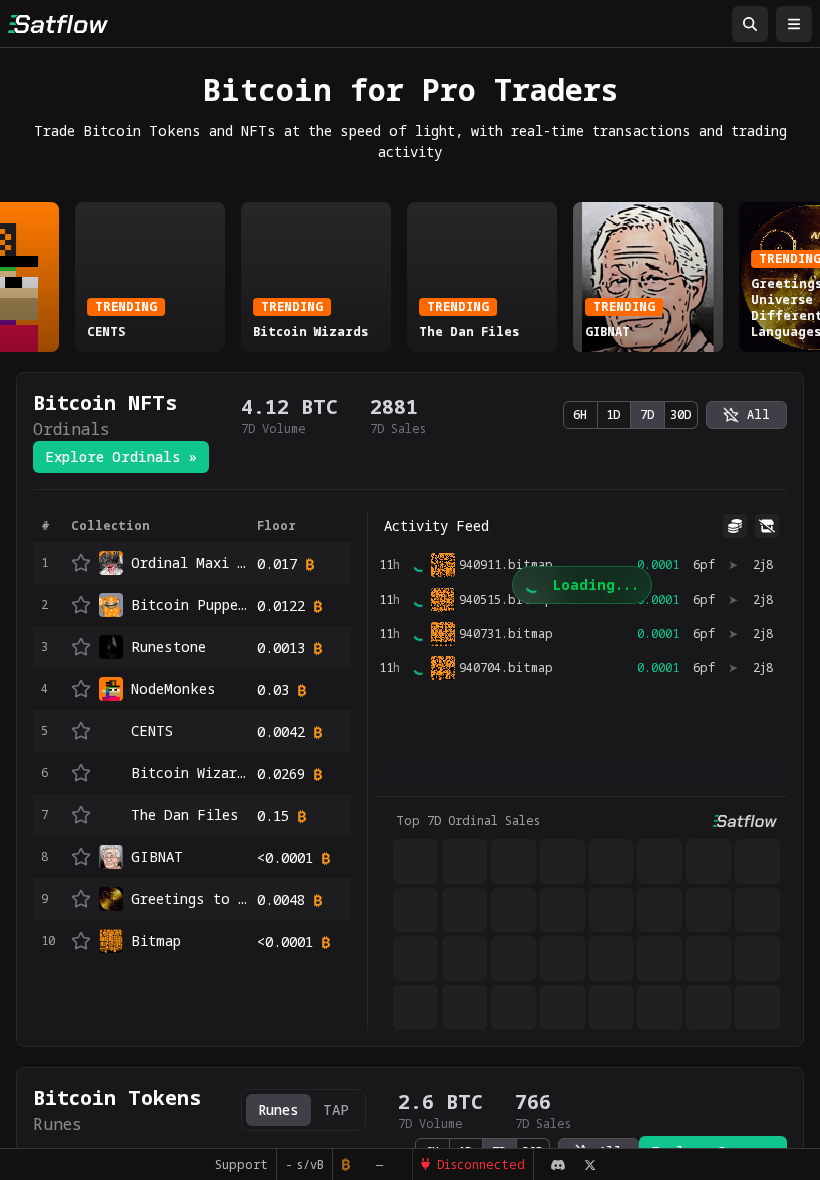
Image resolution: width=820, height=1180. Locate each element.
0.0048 (281, 899)
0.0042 (281, 731)
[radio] (746, 415)
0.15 (273, 815)
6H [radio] (580, 414)
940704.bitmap (506, 668)
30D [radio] (681, 414)
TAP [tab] (336, 1109)
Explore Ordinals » (121, 456)
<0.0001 (285, 857)
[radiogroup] (630, 415)
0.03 (273, 689)
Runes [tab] (278, 1109)
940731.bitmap (506, 634)
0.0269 (281, 773)
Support (241, 1164)
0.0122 (281, 605)
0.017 (277, 563)
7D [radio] (647, 414)
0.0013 (281, 647)
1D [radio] (613, 414)
